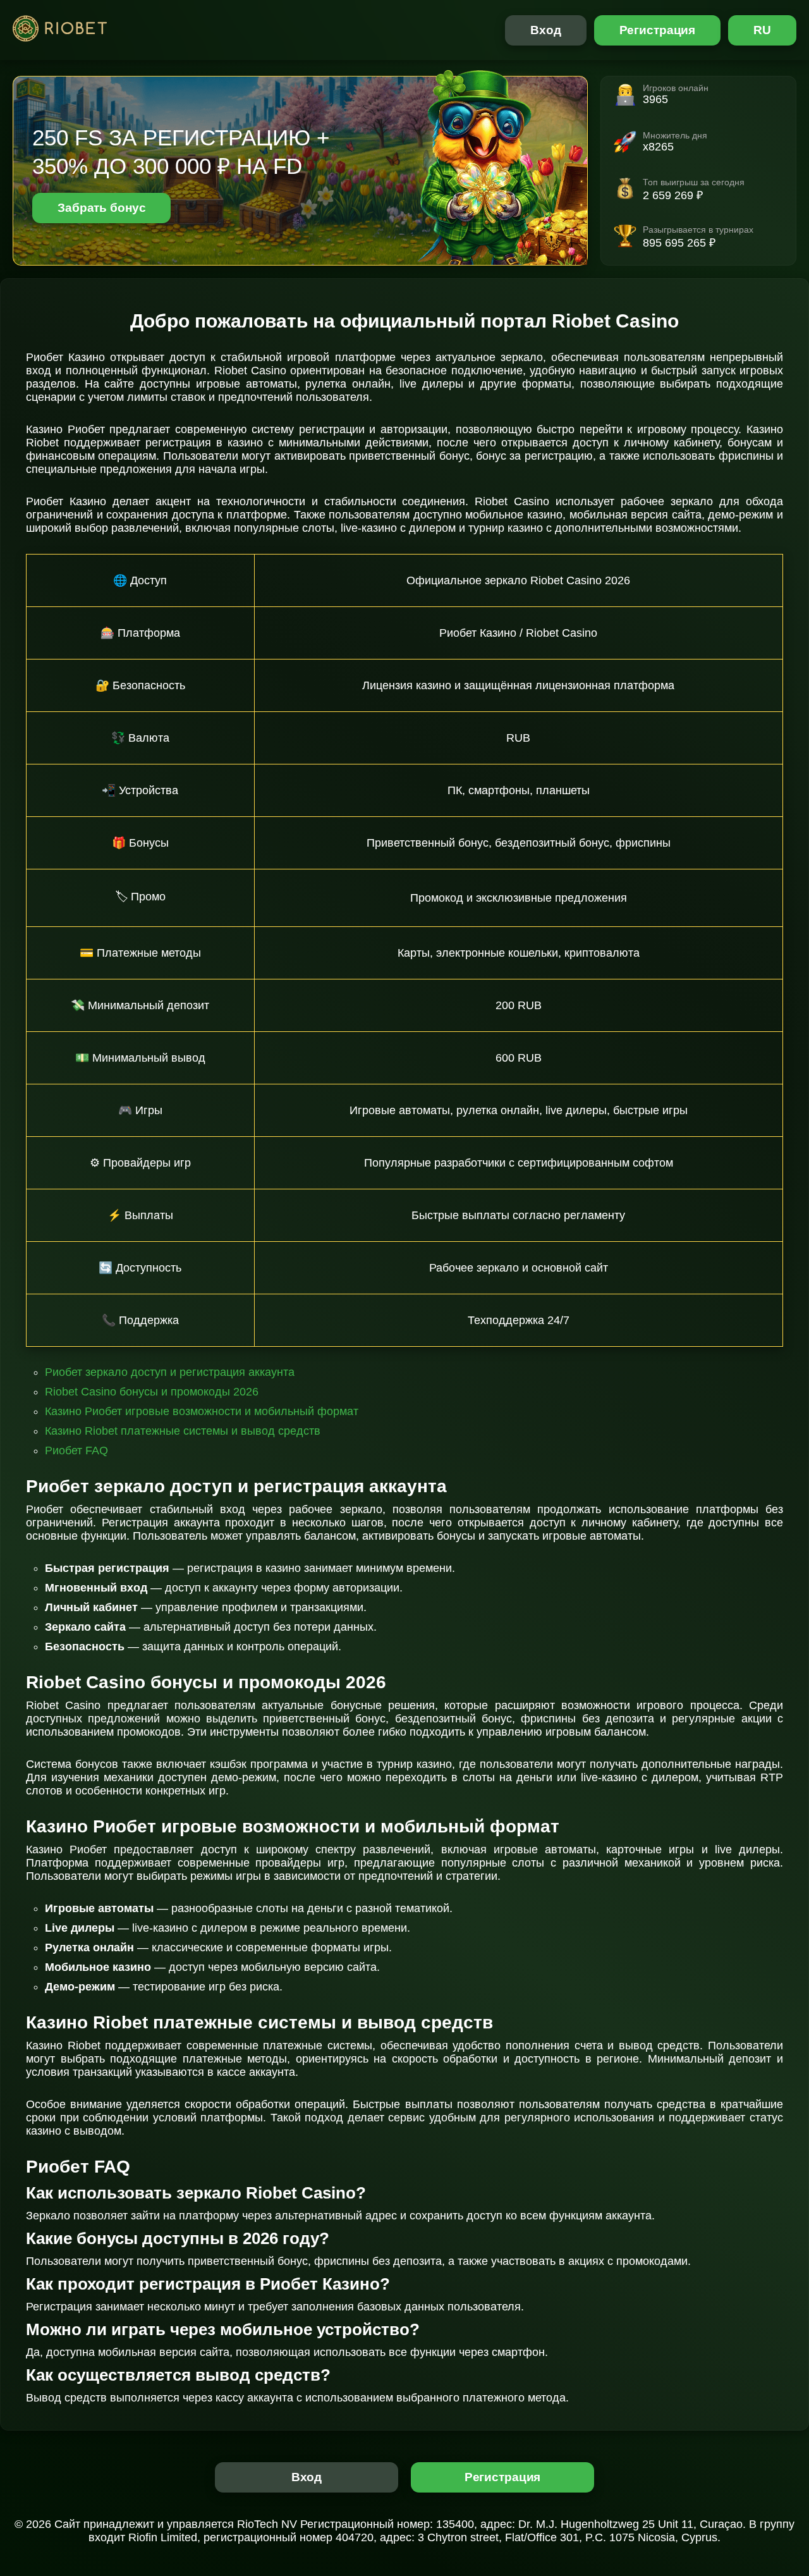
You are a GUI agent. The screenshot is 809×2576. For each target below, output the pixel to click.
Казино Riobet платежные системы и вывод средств (183, 1431)
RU (762, 30)
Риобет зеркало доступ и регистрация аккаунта (170, 1372)
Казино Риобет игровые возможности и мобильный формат (202, 1411)
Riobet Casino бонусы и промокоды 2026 (152, 1392)
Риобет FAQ (76, 1451)
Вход (546, 30)
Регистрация (658, 30)
